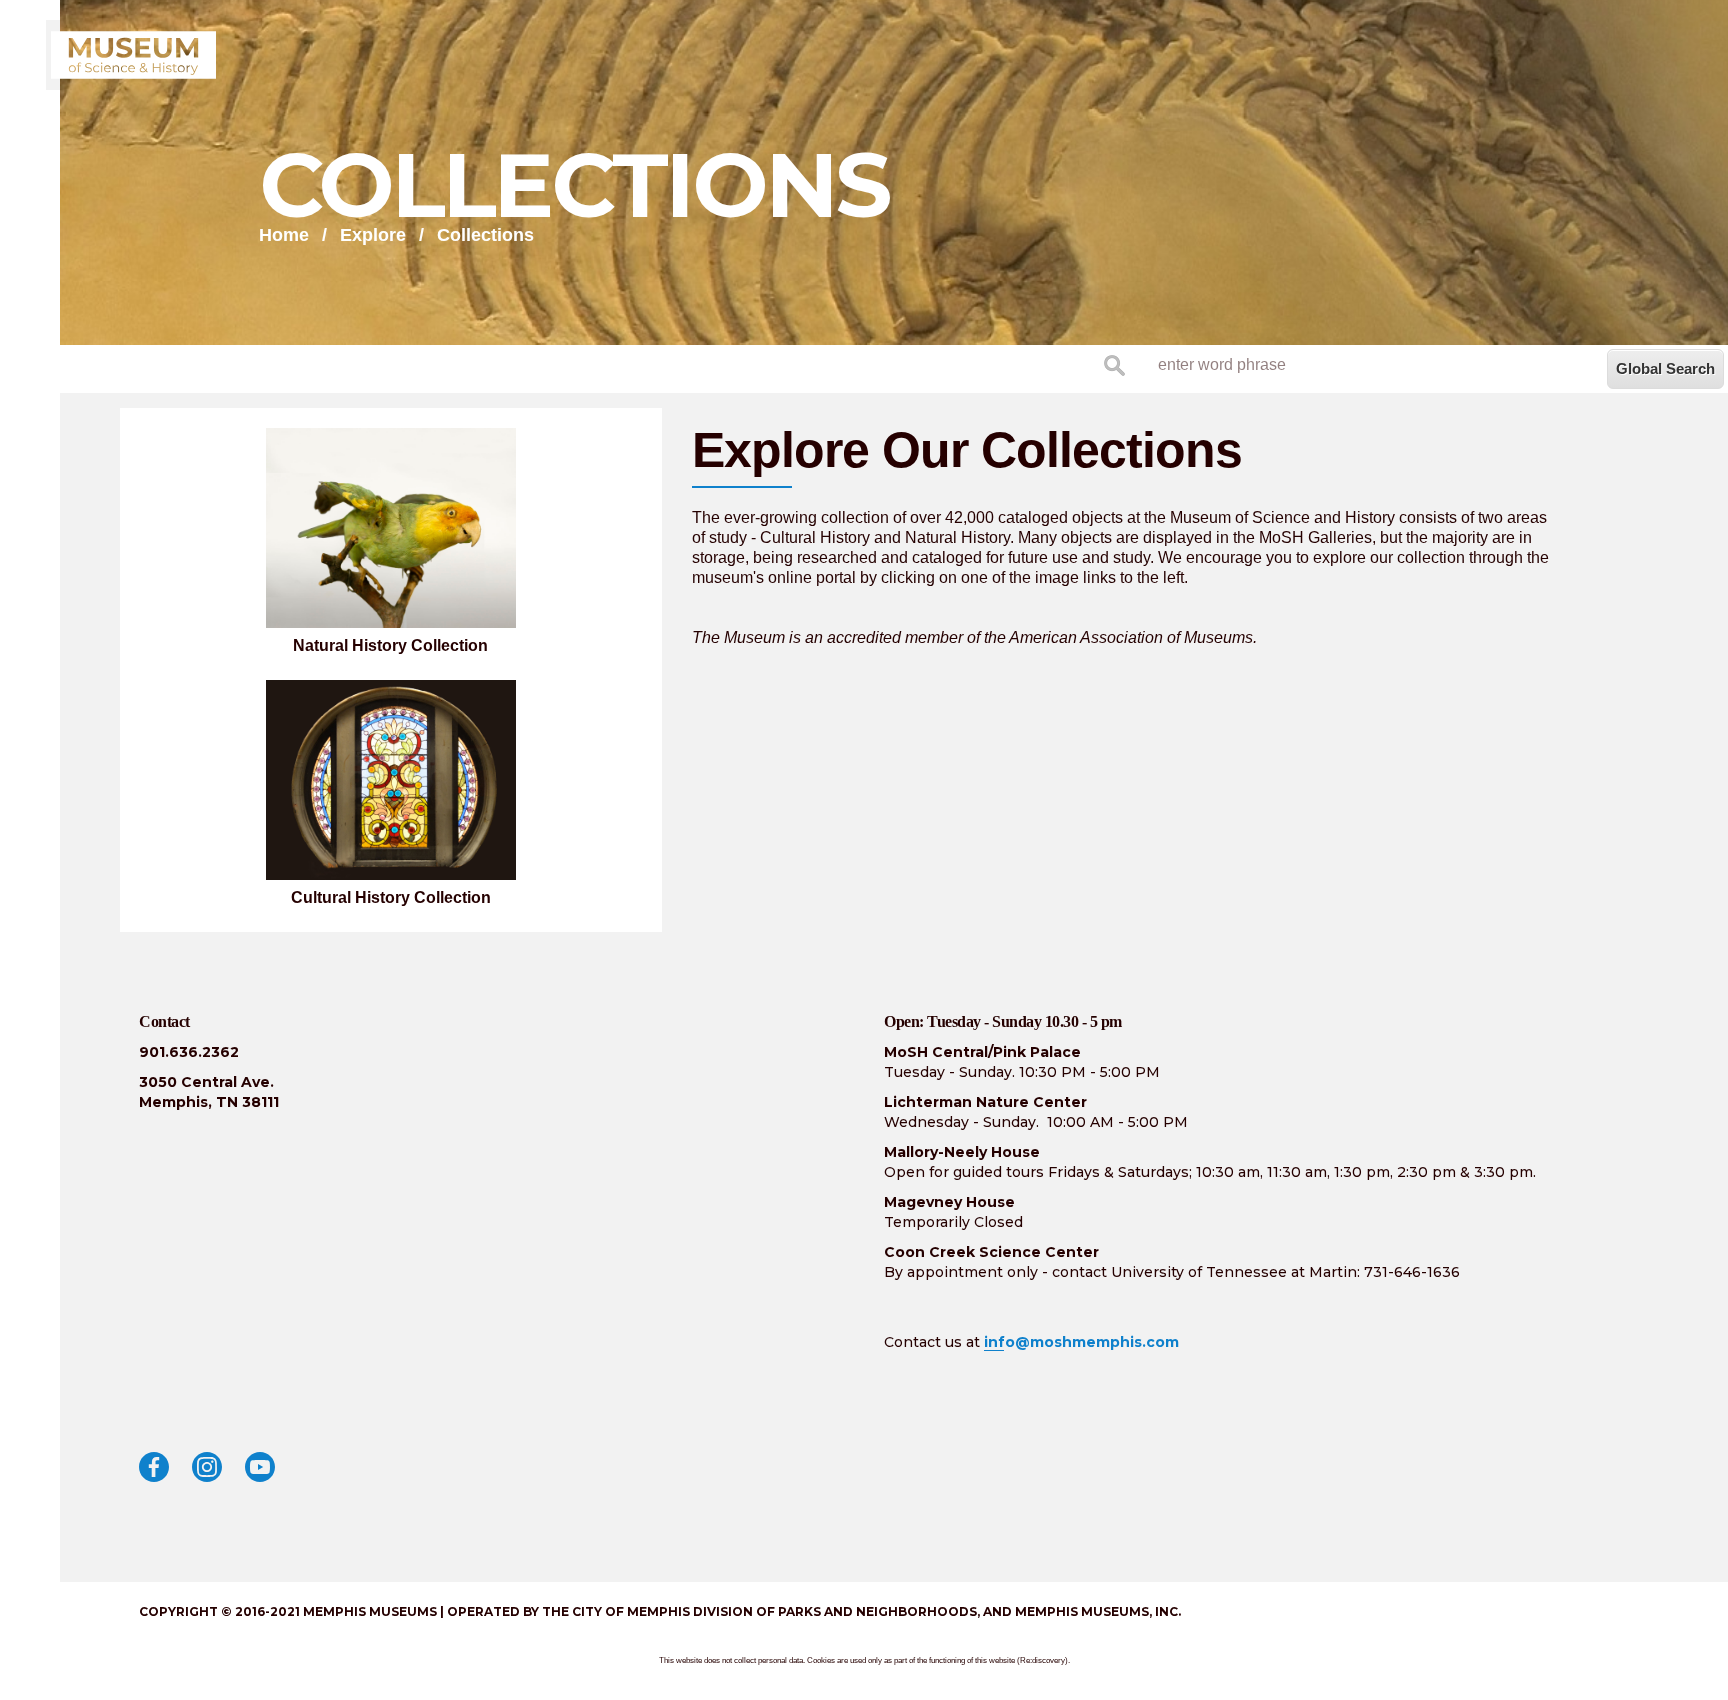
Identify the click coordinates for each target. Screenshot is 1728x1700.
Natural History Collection (390, 645)
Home (284, 235)
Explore (373, 235)
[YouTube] (260, 1467)
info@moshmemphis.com (1081, 1342)
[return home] (133, 55)
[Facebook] (154, 1467)
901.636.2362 (189, 1052)
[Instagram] (207, 1467)
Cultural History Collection (391, 897)
